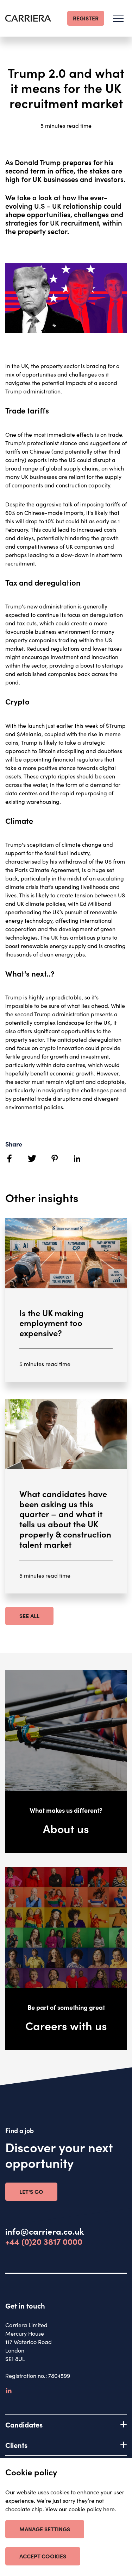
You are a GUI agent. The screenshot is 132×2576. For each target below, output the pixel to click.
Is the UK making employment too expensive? (52, 1323)
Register (86, 18)
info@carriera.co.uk (45, 2231)
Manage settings (45, 2529)
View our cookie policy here (80, 2509)
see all (29, 1616)
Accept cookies (43, 2556)
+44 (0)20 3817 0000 (44, 2242)
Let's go (31, 2191)
